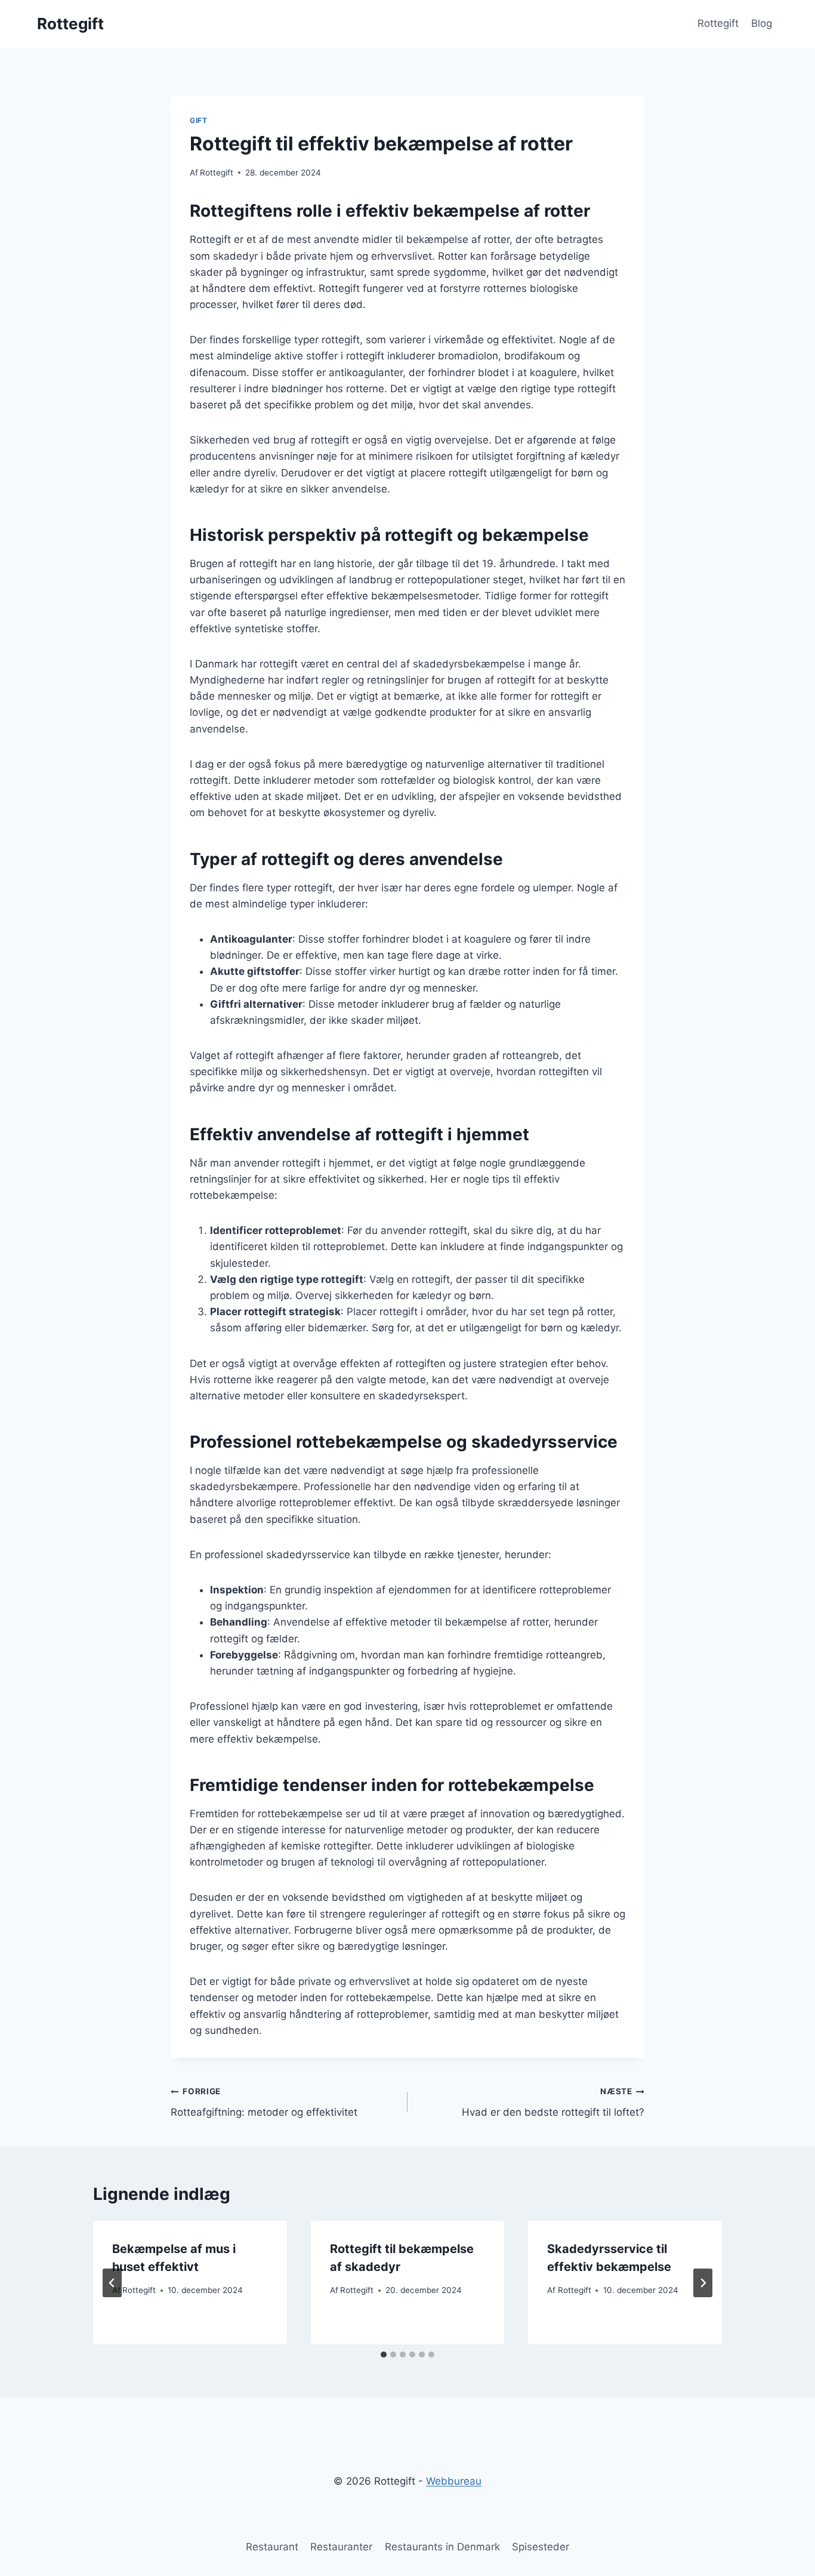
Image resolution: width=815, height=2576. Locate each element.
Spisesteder (541, 2547)
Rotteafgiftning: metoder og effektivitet (264, 2102)
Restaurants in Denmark (442, 2547)
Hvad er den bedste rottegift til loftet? (553, 2102)
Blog (762, 23)
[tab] (384, 2355)
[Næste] (703, 2283)
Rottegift (718, 23)
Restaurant (272, 2547)
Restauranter (341, 2547)
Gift (198, 120)
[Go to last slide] (112, 2283)
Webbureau (454, 2481)
